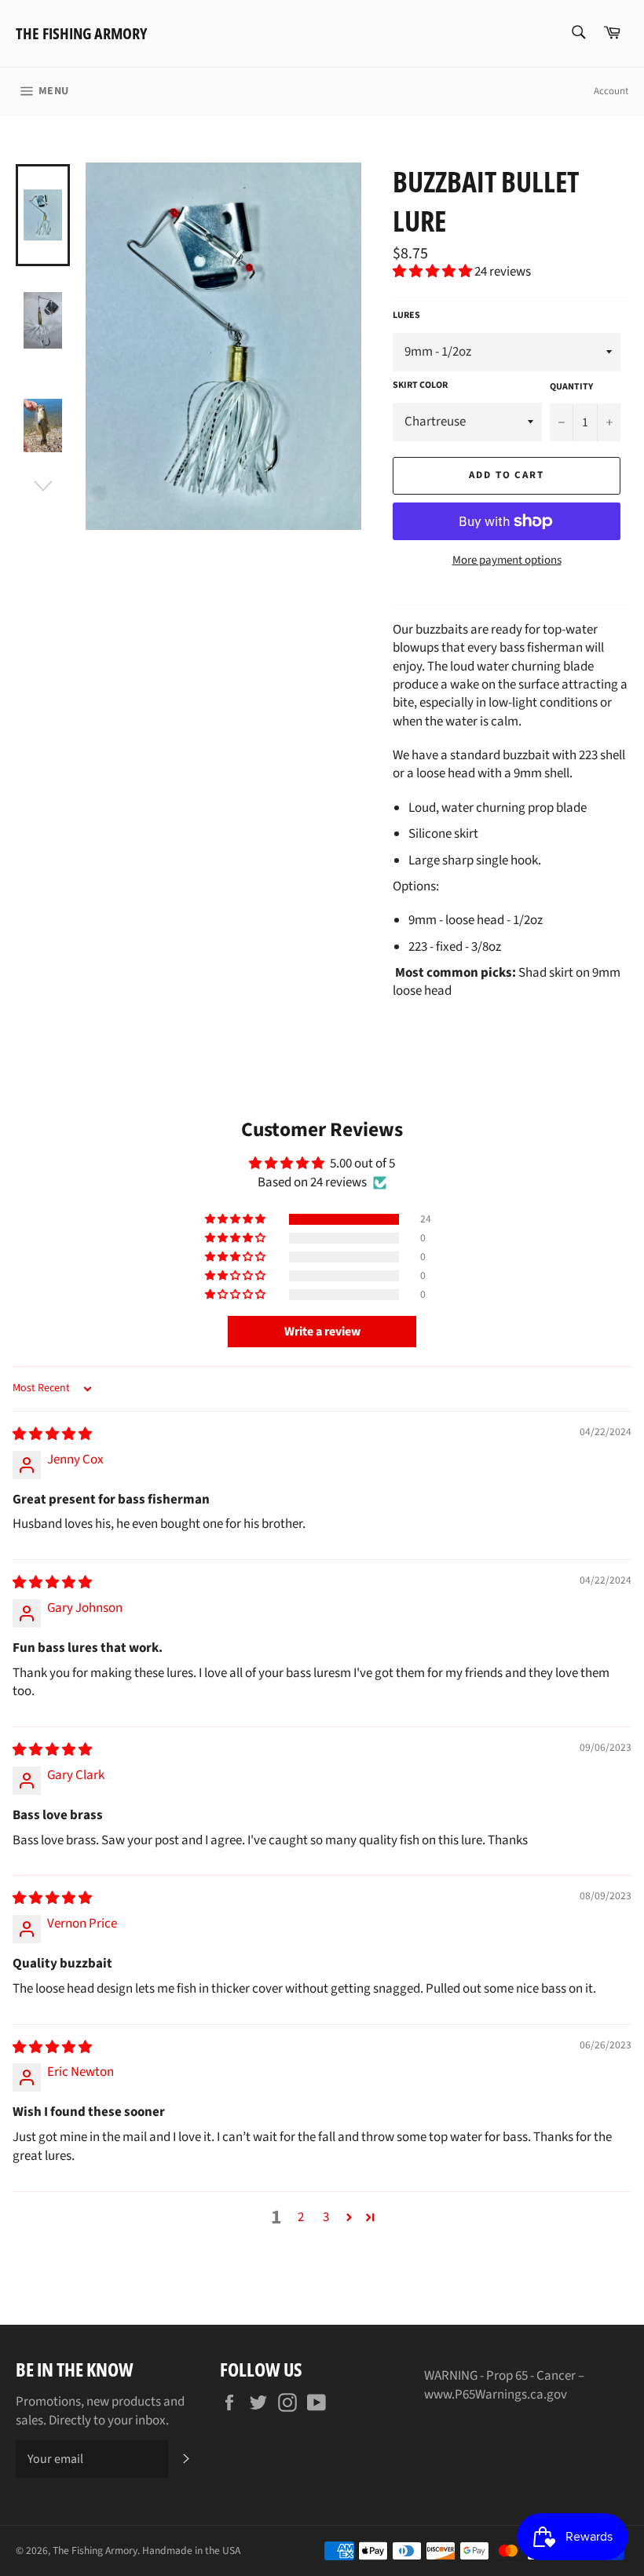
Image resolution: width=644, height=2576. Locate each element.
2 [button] (301, 2217)
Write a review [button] (322, 1332)
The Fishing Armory (81, 33)
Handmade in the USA (191, 2550)
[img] (52, 1434)
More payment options (507, 561)
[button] (434, 272)
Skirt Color (420, 385)
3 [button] (326, 2217)
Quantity (571, 387)
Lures (406, 316)
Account (611, 91)
